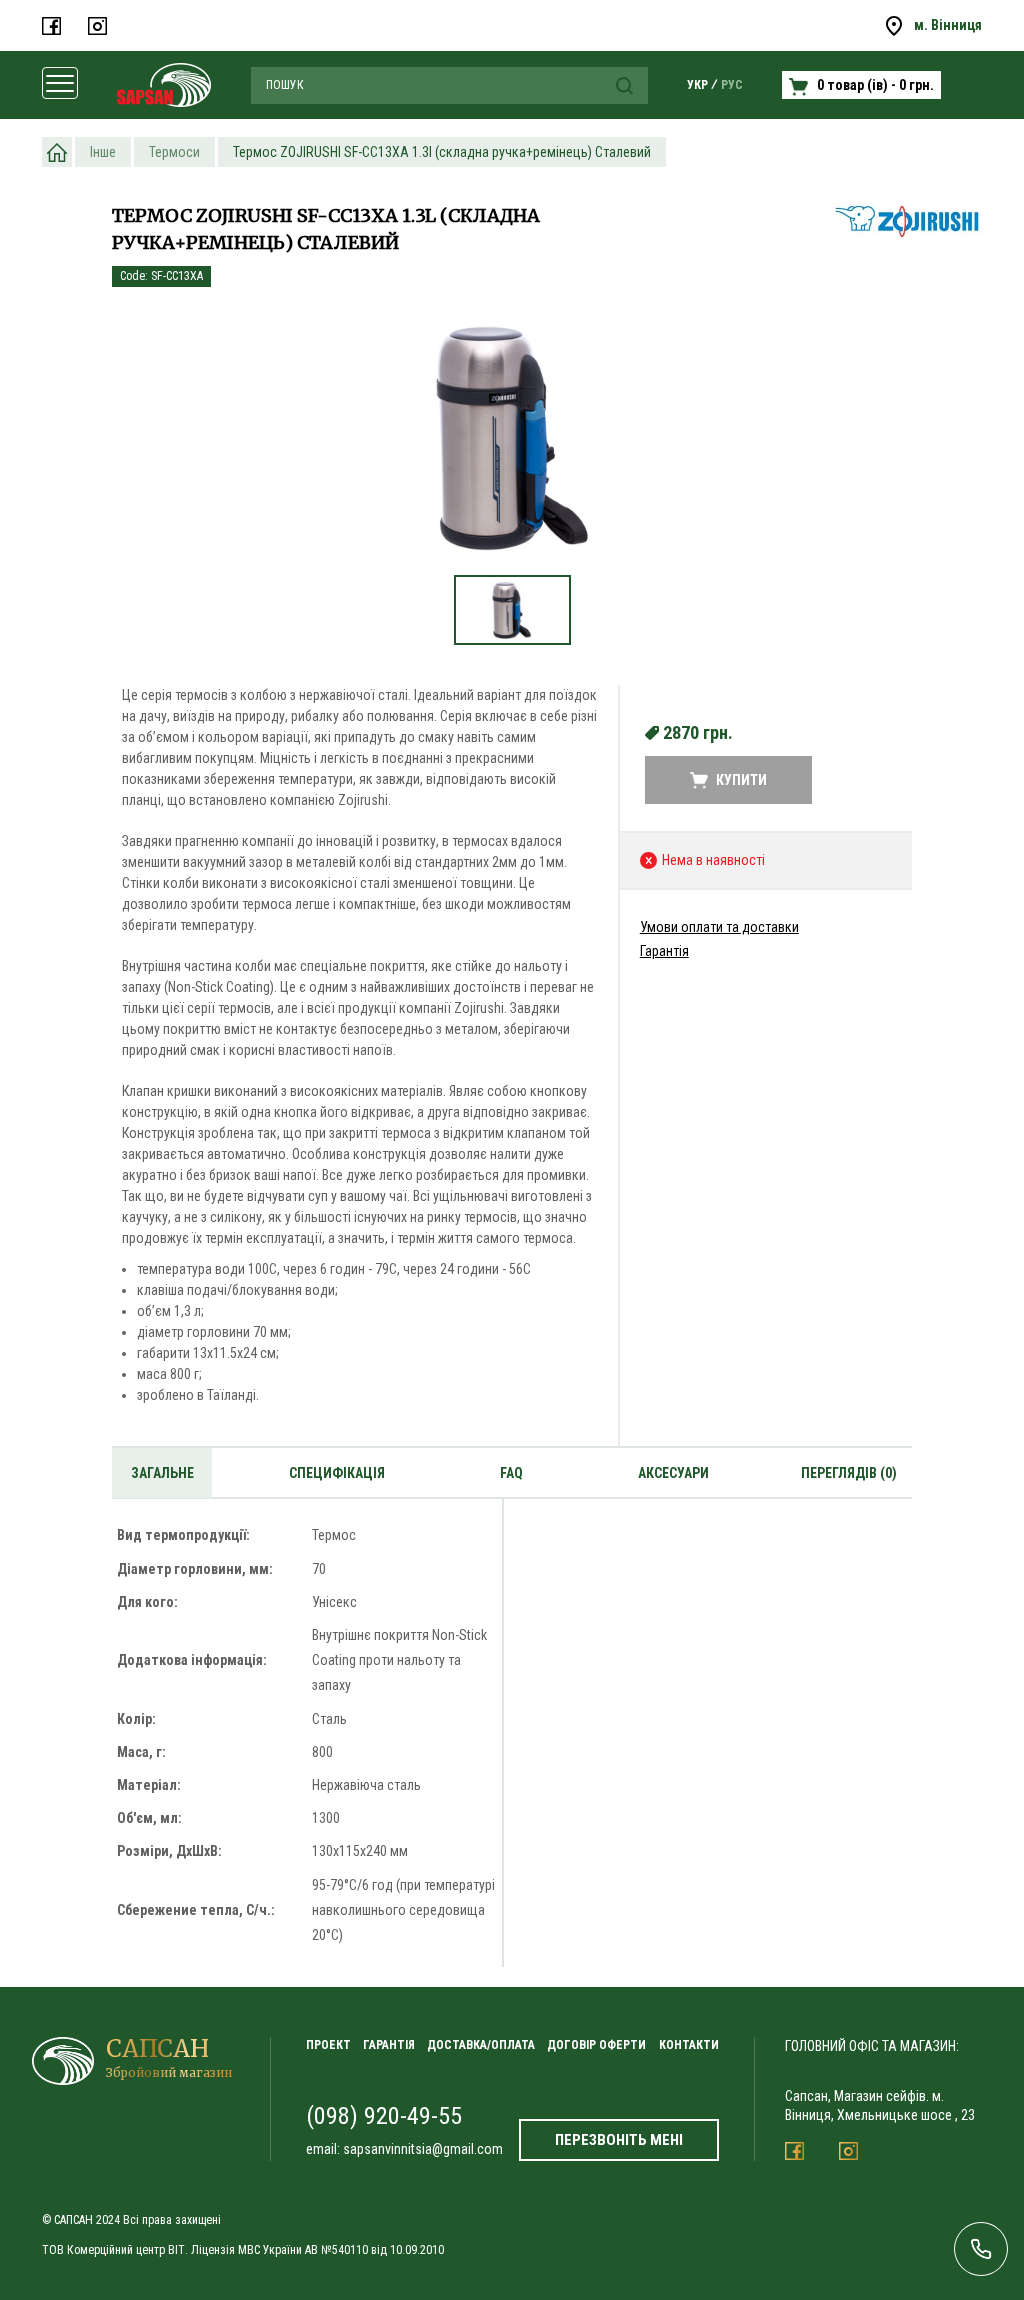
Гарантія (664, 951)
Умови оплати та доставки (719, 927)
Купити (741, 780)
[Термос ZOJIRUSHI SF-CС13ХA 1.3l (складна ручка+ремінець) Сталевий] (512, 438)
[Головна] (57, 152)
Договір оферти (596, 2045)
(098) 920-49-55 (384, 2116)
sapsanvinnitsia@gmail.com (423, 2149)
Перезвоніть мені (619, 2140)
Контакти (689, 2045)
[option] (512, 448)
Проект (328, 2045)
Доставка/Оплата (481, 2045)
